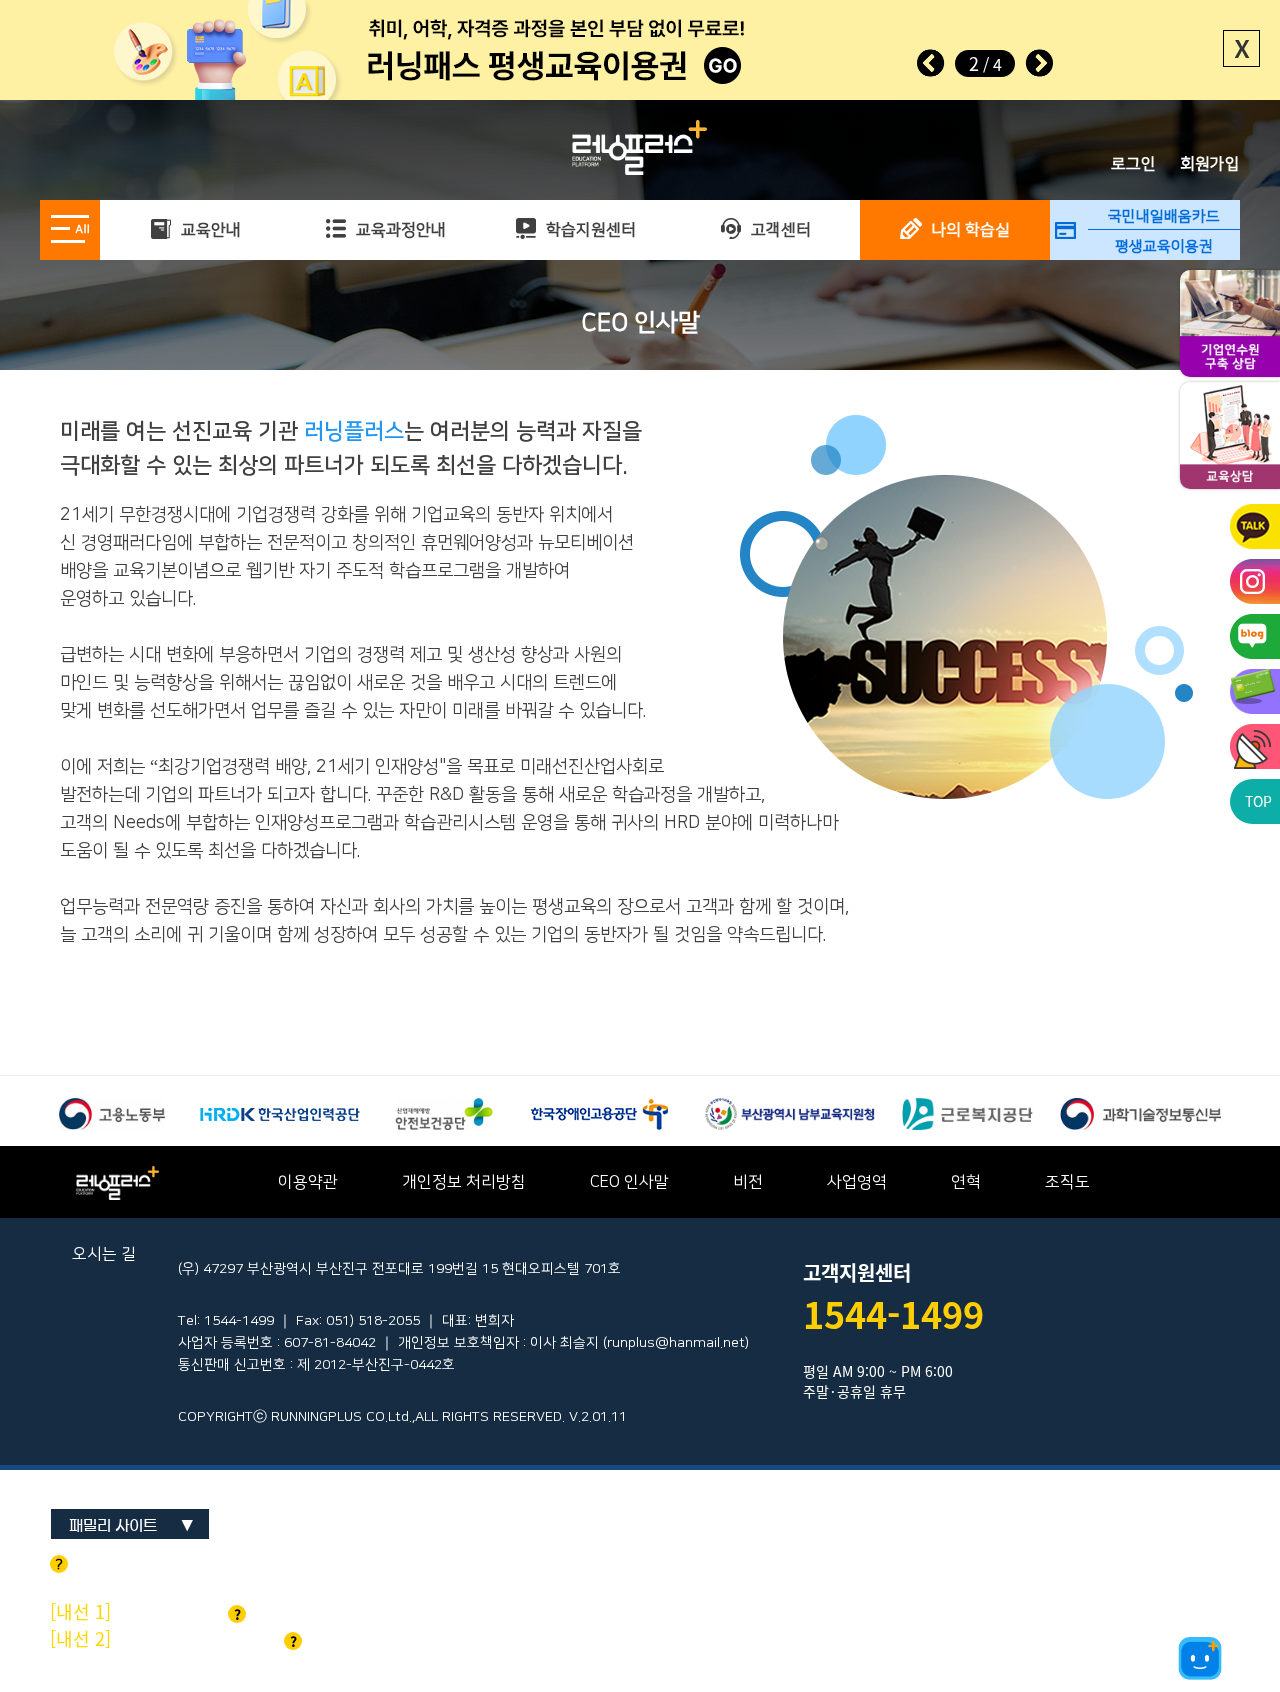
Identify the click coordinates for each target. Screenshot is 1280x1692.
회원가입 (1210, 164)
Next (1039, 63)
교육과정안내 (399, 230)
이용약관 (308, 1182)
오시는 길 (104, 1254)
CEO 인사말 (629, 1182)
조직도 (1067, 1182)
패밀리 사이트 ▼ (131, 1525)
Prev (931, 63)
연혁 (966, 1182)
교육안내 (209, 230)
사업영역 (857, 1182)
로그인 (1133, 164)
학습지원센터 (589, 230)
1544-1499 (893, 1314)
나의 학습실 (968, 230)
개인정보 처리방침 (464, 1182)
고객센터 (779, 230)
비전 (748, 1182)
